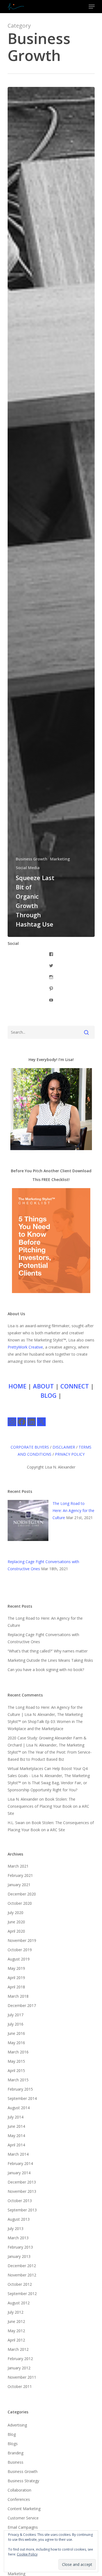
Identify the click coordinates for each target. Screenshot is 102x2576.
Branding (16, 2453)
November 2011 (22, 2377)
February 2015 (20, 2089)
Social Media (28, 868)
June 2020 (16, 1922)
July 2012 (16, 2312)
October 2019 (20, 1950)
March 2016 (18, 2052)
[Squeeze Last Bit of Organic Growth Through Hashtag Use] (51, 512)
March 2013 (18, 2238)
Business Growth (32, 859)
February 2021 (20, 1875)
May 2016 (16, 2043)
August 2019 (19, 1959)
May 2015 (16, 2061)
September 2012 (22, 2294)
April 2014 (16, 2145)
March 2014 (18, 2154)
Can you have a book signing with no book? (46, 1670)
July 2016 (16, 2024)
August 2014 (19, 2108)
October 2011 (20, 2386)
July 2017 (16, 2015)
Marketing (60, 859)
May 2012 (16, 2331)
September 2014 (22, 2098)
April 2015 (16, 2071)
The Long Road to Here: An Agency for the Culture (73, 1510)
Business (16, 2462)
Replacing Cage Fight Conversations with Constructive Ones (43, 1638)
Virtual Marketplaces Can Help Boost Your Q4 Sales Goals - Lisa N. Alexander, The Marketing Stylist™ (49, 1776)
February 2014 (20, 2163)
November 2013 (22, 2191)
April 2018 (16, 1987)
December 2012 (22, 2266)
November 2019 (22, 1940)
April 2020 (16, 1931)
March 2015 (18, 2080)
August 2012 (19, 2303)
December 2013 (22, 2182)
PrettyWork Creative (25, 1347)
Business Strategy (23, 2481)
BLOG (49, 1395)
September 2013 (22, 2210)
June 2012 (16, 2321)
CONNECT (75, 1386)
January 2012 (19, 2368)
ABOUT (43, 1386)
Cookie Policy (27, 2554)
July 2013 (16, 2228)
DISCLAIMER (64, 1447)
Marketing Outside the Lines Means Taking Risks (50, 1660)
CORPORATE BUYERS (30, 1447)
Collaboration (19, 2490)
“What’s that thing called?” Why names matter (48, 1651)
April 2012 (16, 2340)
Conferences (19, 2499)
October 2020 (20, 1903)
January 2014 (19, 2173)
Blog (12, 2434)
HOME (17, 1386)
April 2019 (16, 1978)
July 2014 (16, 2117)
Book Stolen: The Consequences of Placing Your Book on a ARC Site (48, 1806)
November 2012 (22, 2275)
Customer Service (23, 2518)
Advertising (17, 2425)
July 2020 (16, 1913)
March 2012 (18, 2349)
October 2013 (20, 2201)
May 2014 (16, 2136)
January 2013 (19, 2256)
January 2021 (19, 1885)
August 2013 (19, 2219)
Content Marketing (24, 2509)
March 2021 (18, 1866)
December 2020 (22, 1894)
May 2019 (16, 1968)
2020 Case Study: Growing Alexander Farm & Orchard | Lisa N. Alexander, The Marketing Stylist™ (47, 1745)
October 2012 (20, 2284)
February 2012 (20, 2359)
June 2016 (16, 2033)
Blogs (13, 2444)
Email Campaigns (23, 2527)
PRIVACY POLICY (70, 1454)
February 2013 (20, 2247)
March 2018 (18, 1996)
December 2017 (22, 2005)
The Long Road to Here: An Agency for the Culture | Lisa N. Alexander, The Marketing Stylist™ (45, 1714)
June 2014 (16, 2126)
